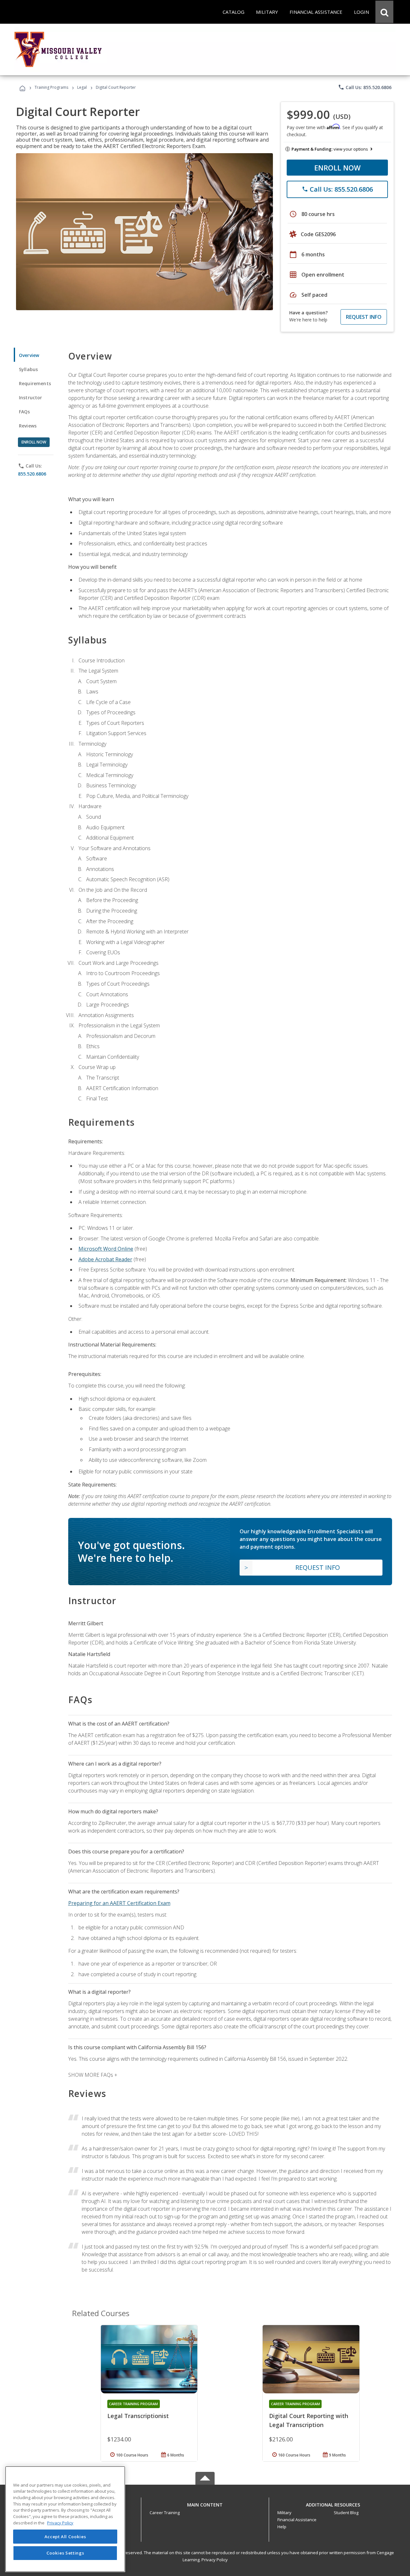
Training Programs (51, 87)
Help (282, 2527)
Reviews (28, 426)
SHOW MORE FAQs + (93, 2075)
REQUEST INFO (364, 317)
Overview (29, 355)
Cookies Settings (65, 2553)
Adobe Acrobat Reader (105, 1259)
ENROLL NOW (337, 168)
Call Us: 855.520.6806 (365, 87)
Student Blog (346, 2513)
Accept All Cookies (65, 2537)
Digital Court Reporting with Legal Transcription (309, 2420)
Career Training (165, 2513)
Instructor (31, 398)
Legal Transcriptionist (138, 2416)
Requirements (35, 383)
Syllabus (28, 369)
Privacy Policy (215, 2560)
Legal (82, 87)
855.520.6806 (32, 474)
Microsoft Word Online (106, 1249)
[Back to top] (205, 2503)
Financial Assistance (297, 2520)
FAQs (25, 412)
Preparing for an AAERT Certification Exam (119, 1903)
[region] (65, 2519)
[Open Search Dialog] (384, 12)
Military (284, 2513)
